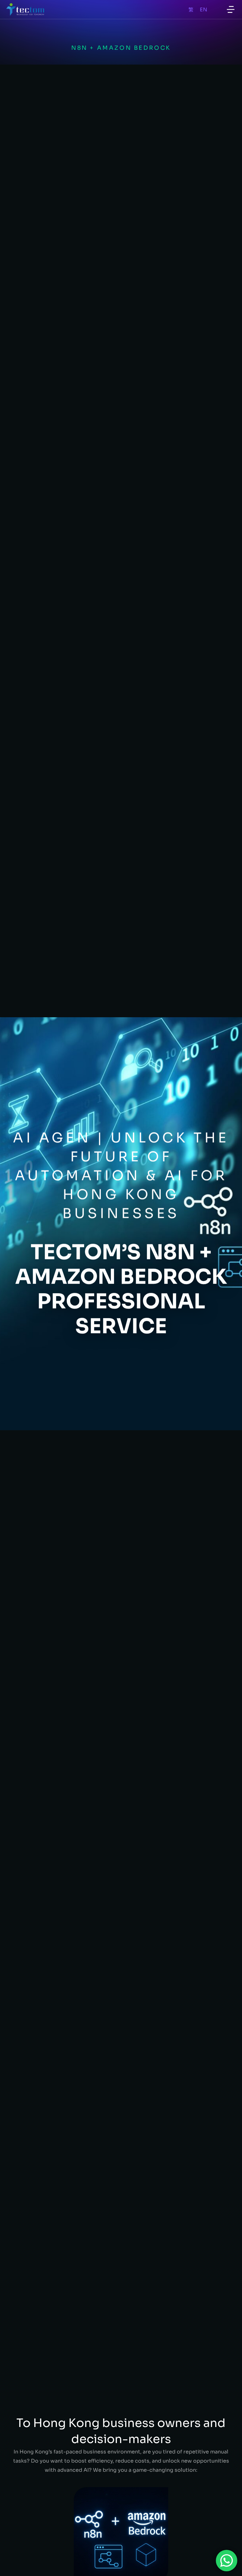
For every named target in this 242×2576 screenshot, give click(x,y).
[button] (231, 9)
